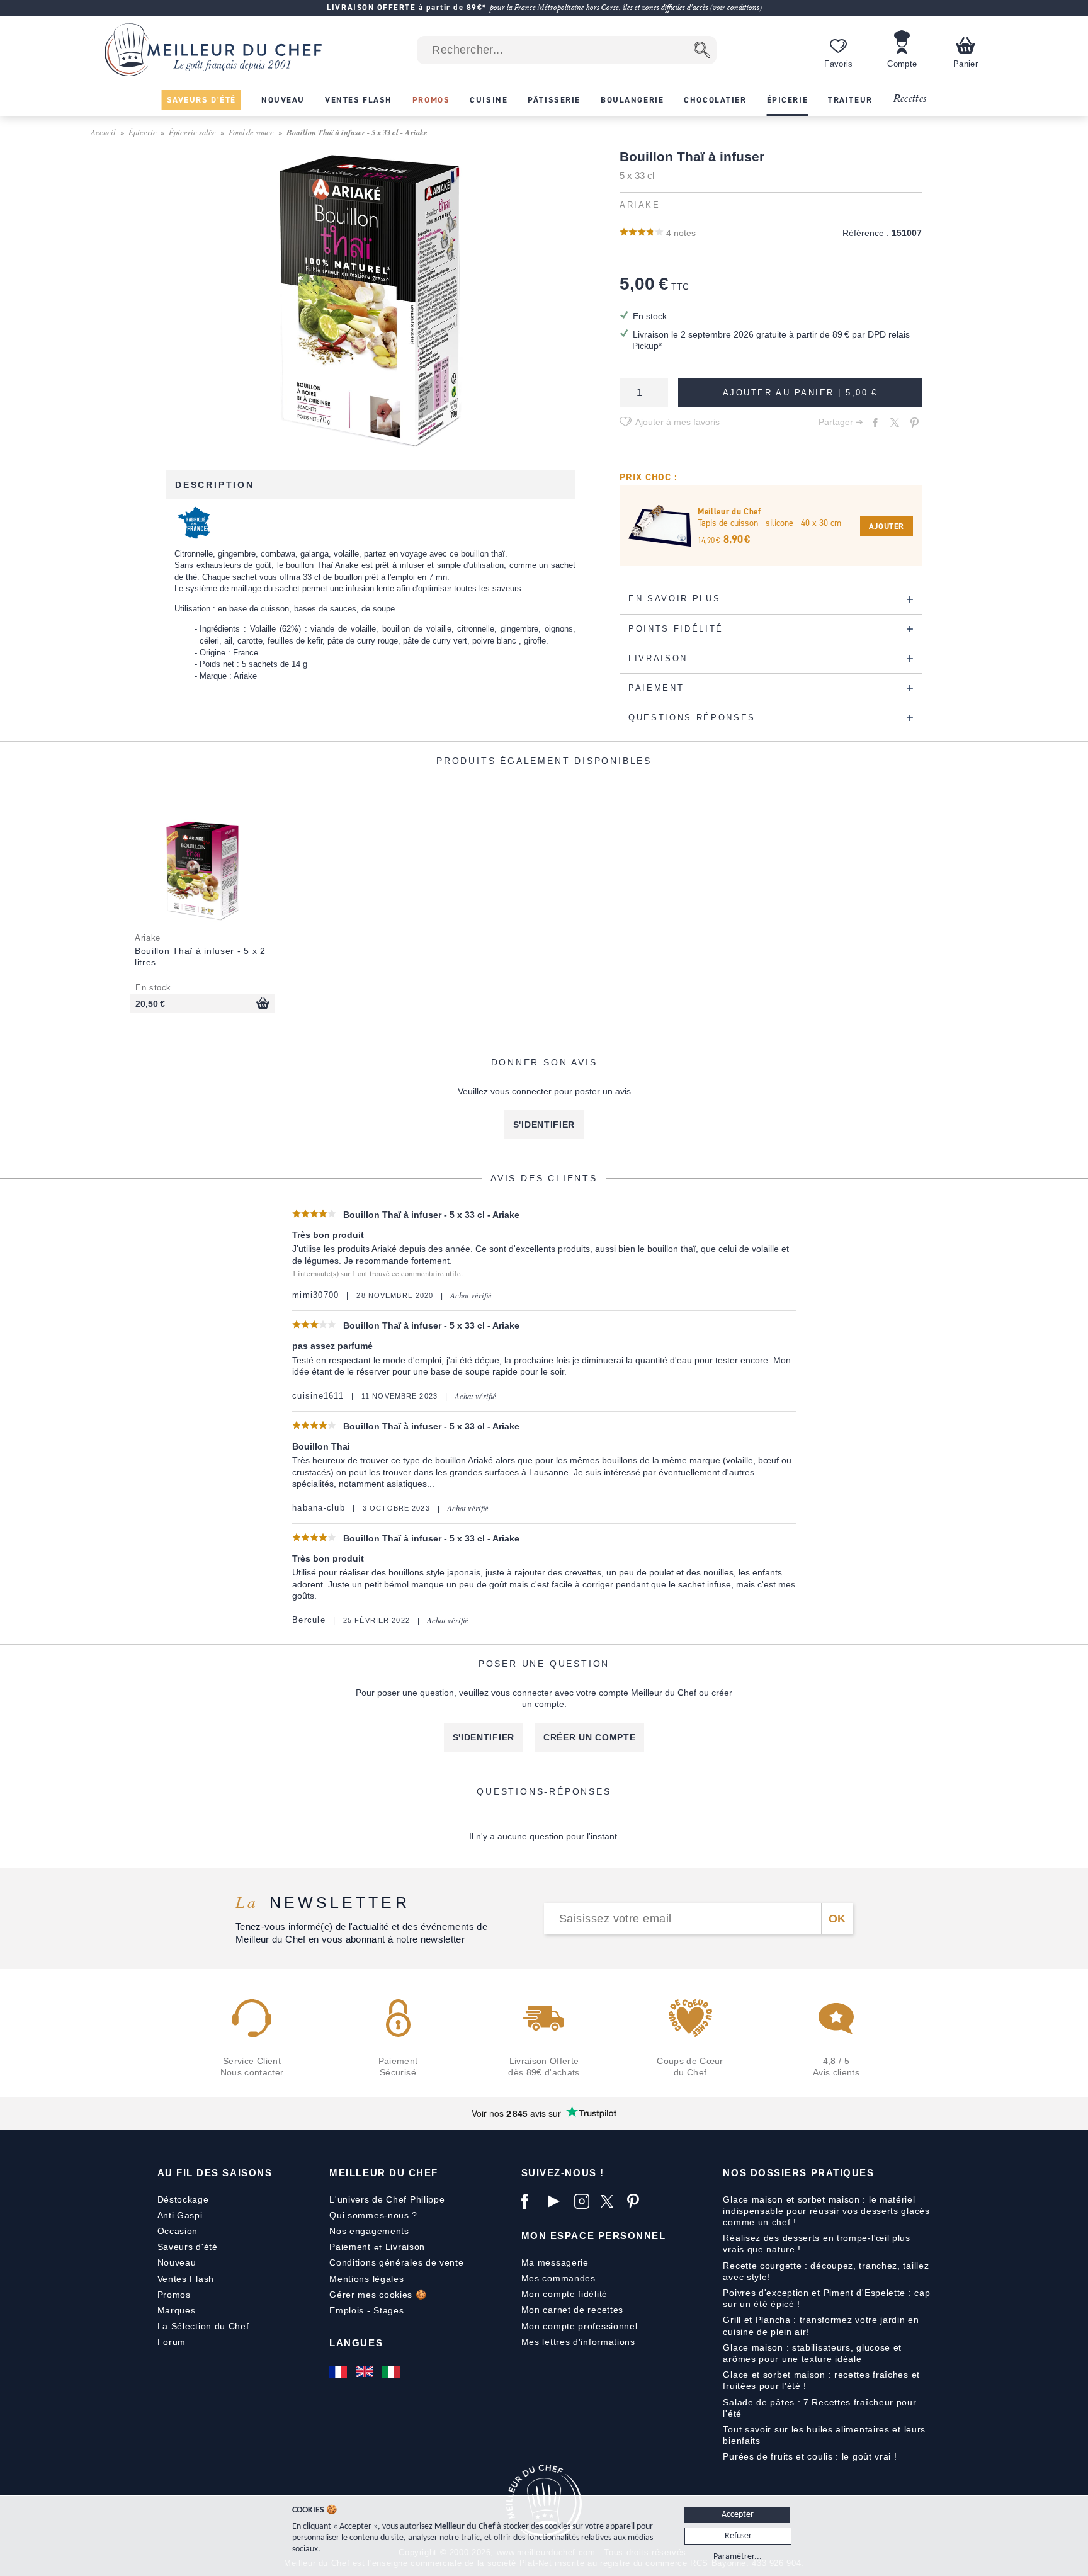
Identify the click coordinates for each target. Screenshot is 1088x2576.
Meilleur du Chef (384, 2173)
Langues (356, 2343)
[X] (611, 2201)
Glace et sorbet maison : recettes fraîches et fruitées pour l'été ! (821, 2380)
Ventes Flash (186, 2279)
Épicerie (143, 132)
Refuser (738, 2536)
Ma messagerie (555, 2262)
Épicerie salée (192, 132)
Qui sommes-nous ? (373, 2215)
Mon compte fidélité (564, 2294)
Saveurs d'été (188, 2247)
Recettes (910, 99)
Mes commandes (558, 2278)
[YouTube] (558, 2201)
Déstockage (183, 2199)
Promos (174, 2295)
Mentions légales (366, 2279)
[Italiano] (392, 2371)
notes (681, 233)
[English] (366, 2371)
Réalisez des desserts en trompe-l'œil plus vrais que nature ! (816, 2244)
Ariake (640, 205)
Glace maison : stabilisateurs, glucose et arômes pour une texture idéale (812, 2353)
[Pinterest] (637, 2201)
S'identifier (544, 1125)
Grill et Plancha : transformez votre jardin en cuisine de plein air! (821, 2325)
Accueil (103, 132)
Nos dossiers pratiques (798, 2173)
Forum (172, 2342)
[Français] (339, 2371)
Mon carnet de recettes (572, 2310)
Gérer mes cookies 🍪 (378, 2295)
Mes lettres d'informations (578, 2342)
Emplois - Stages (366, 2310)
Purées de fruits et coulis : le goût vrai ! (810, 2456)
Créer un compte (590, 1737)
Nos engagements (369, 2231)
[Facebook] (531, 2201)
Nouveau (177, 2262)
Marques (177, 2310)
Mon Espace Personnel (594, 2236)
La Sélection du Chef (203, 2326)
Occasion (178, 2231)
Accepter (738, 2515)
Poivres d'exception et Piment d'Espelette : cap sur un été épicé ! (826, 2298)
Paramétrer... (738, 2557)
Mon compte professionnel (580, 2326)
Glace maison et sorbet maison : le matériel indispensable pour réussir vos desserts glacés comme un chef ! (826, 2211)
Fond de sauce (251, 132)
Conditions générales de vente (396, 2262)
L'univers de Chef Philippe (387, 2199)
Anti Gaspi (180, 2215)
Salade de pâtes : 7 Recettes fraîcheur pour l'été (819, 2408)
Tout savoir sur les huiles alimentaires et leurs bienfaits (824, 2435)
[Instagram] (584, 2201)
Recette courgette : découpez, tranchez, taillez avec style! (826, 2271)
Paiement (350, 2247)
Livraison (405, 2247)
